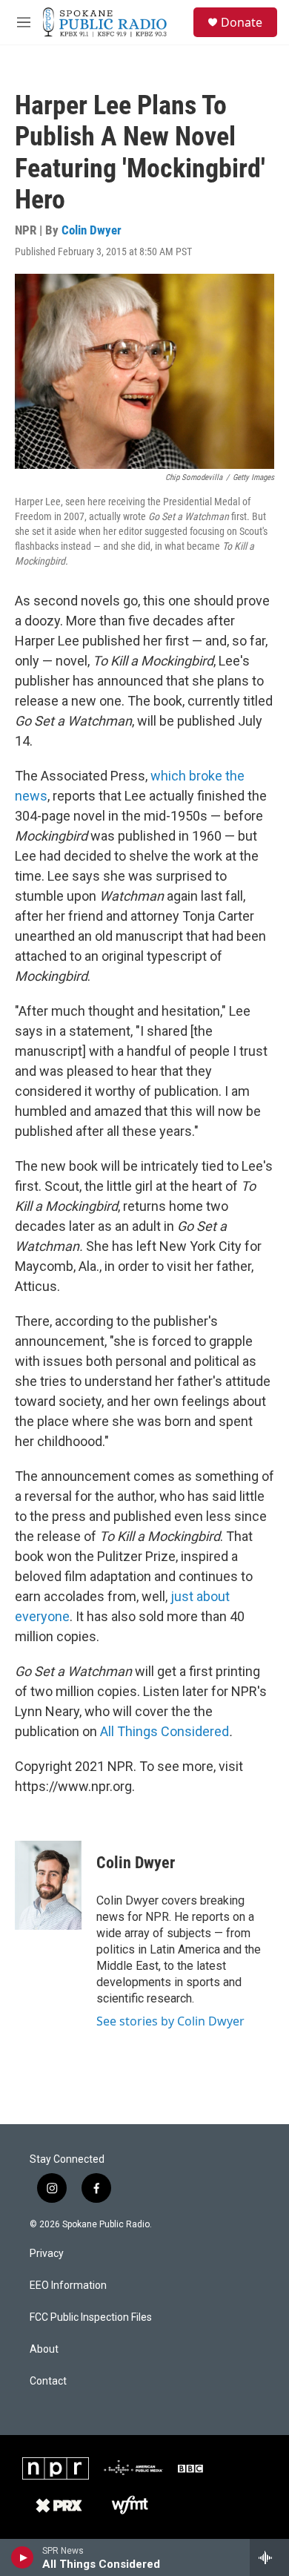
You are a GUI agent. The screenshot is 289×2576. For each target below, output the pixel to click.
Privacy (47, 2254)
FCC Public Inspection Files (91, 2317)
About (44, 2349)
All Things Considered (165, 1731)
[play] (23, 2557)
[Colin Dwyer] (48, 1885)
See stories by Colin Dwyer (170, 2021)
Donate (242, 22)
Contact (48, 2381)
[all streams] (269, 2557)
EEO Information (68, 2286)
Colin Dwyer (92, 230)
